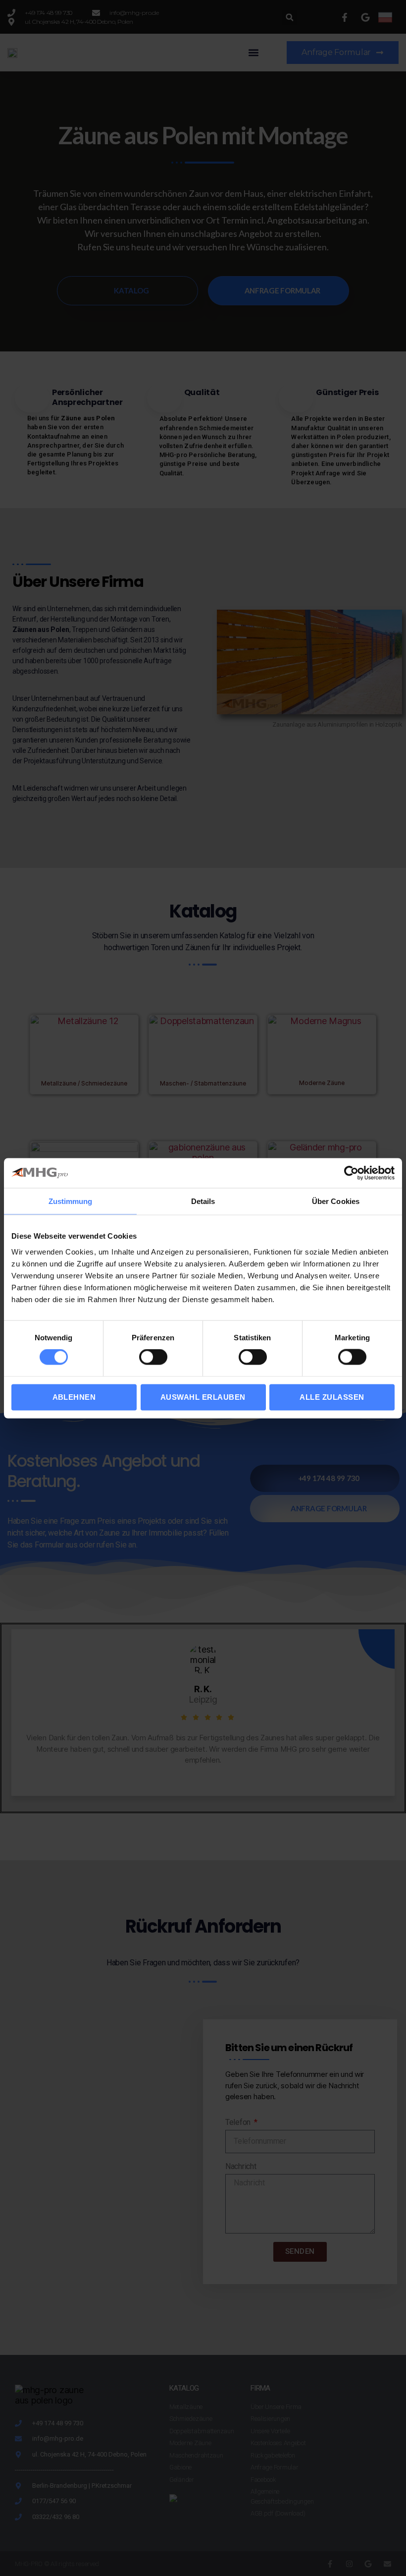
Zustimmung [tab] (71, 1201)
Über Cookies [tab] (336, 1201)
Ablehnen (74, 1397)
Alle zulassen (332, 1397)
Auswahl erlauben (203, 1397)
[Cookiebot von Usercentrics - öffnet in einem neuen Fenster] (351, 1173)
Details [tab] (203, 1201)
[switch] (153, 1358)
